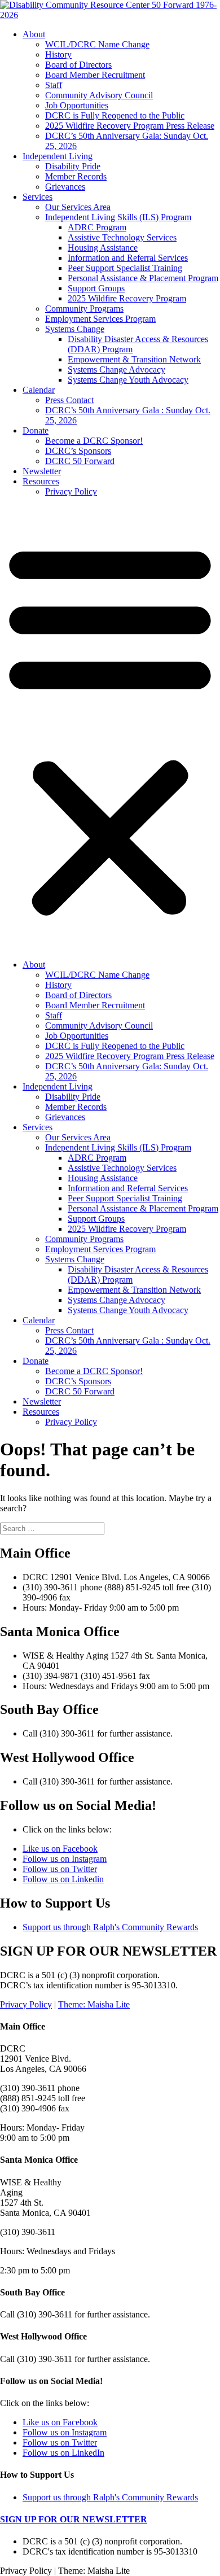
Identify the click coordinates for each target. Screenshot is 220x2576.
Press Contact (69, 400)
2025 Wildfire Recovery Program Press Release (130, 126)
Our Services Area (78, 207)
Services (38, 197)
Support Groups (96, 288)
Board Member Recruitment (95, 75)
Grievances (65, 187)
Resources (41, 481)
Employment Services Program (100, 319)
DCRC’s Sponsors (78, 451)
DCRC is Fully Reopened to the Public (115, 115)
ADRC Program (97, 227)
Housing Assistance (103, 248)
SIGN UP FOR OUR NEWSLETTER (74, 2519)
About (34, 34)
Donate (36, 430)
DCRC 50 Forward (80, 461)
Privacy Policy (71, 491)
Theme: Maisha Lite (94, 2004)
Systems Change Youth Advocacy (128, 380)
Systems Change (75, 329)
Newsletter (42, 471)
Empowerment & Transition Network (134, 359)
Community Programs (84, 309)
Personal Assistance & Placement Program (143, 278)
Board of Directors (78, 65)
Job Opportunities (77, 105)
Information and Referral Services (128, 258)
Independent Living (58, 156)
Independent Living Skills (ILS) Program (118, 217)
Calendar (39, 390)
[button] (110, 728)
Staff (54, 85)
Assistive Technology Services (122, 237)
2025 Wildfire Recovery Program (127, 298)
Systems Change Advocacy (116, 369)
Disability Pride (73, 166)
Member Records (76, 176)
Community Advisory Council (99, 95)
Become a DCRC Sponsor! (94, 441)
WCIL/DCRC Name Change (97, 44)
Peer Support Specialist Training (125, 268)
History (58, 54)
